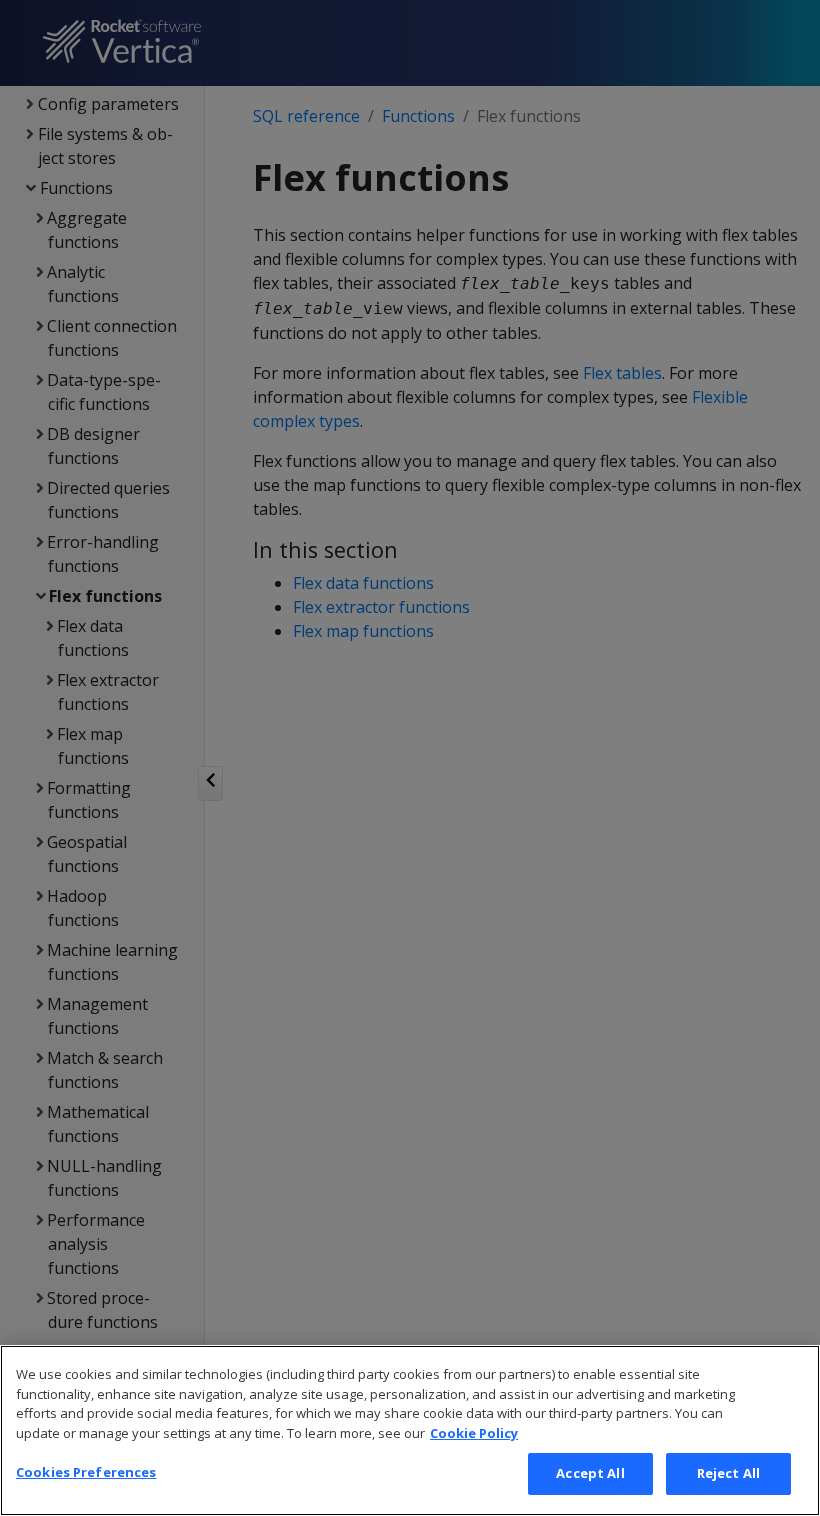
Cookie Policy (474, 1433)
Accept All (590, 1473)
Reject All (728, 1473)
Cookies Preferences (86, 1472)
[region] (410, 1430)
